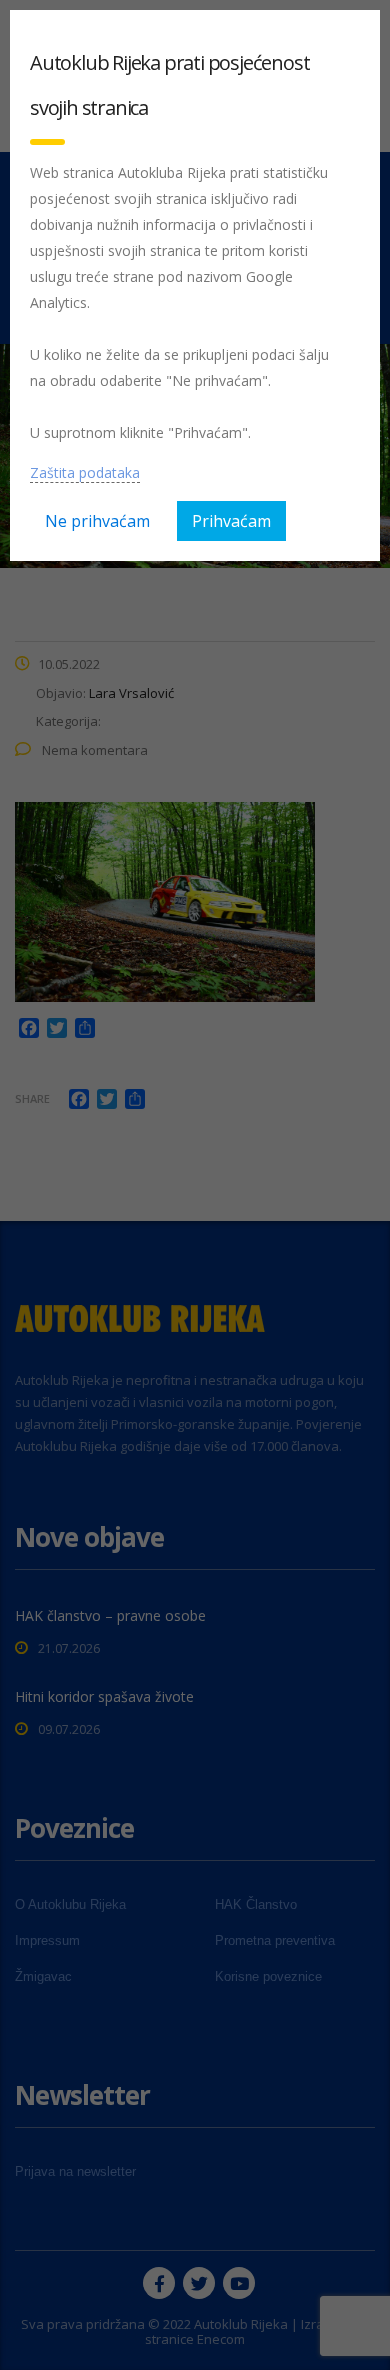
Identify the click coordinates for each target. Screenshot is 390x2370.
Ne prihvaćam (97, 521)
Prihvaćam (231, 521)
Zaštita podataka (85, 472)
